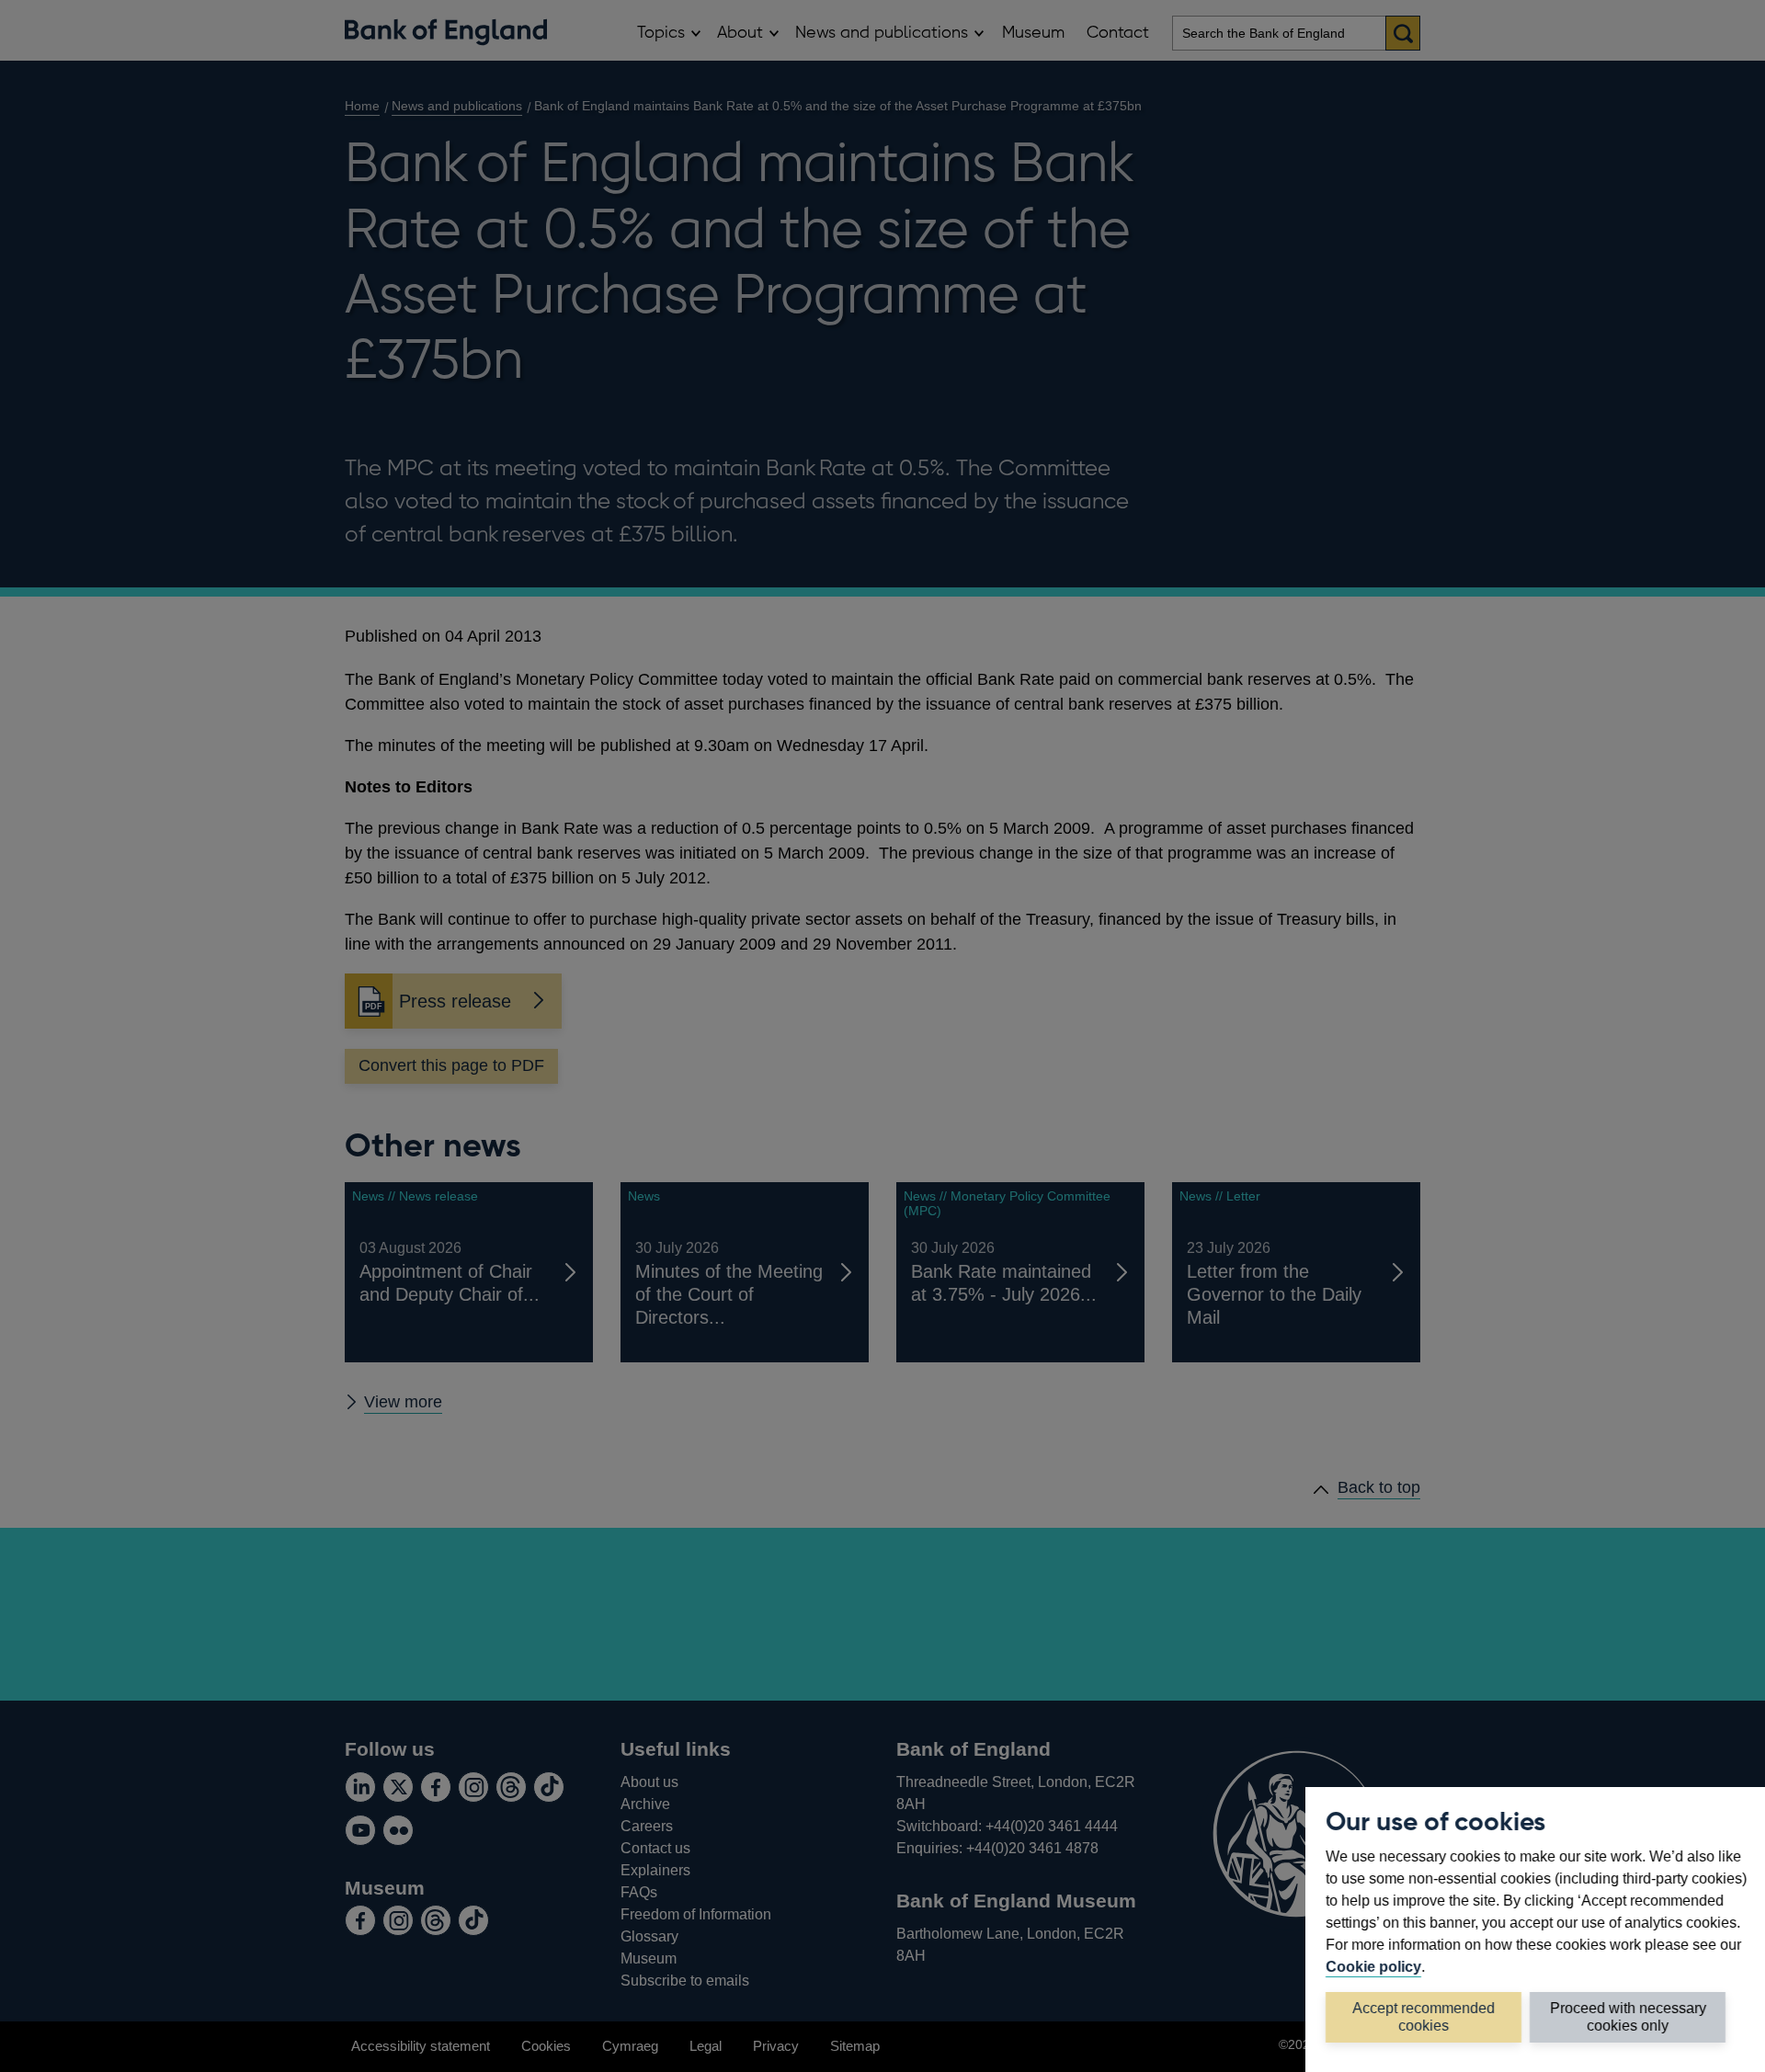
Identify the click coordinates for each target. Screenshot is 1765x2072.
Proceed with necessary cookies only (1628, 2016)
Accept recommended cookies (1423, 2016)
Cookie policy (1373, 1966)
